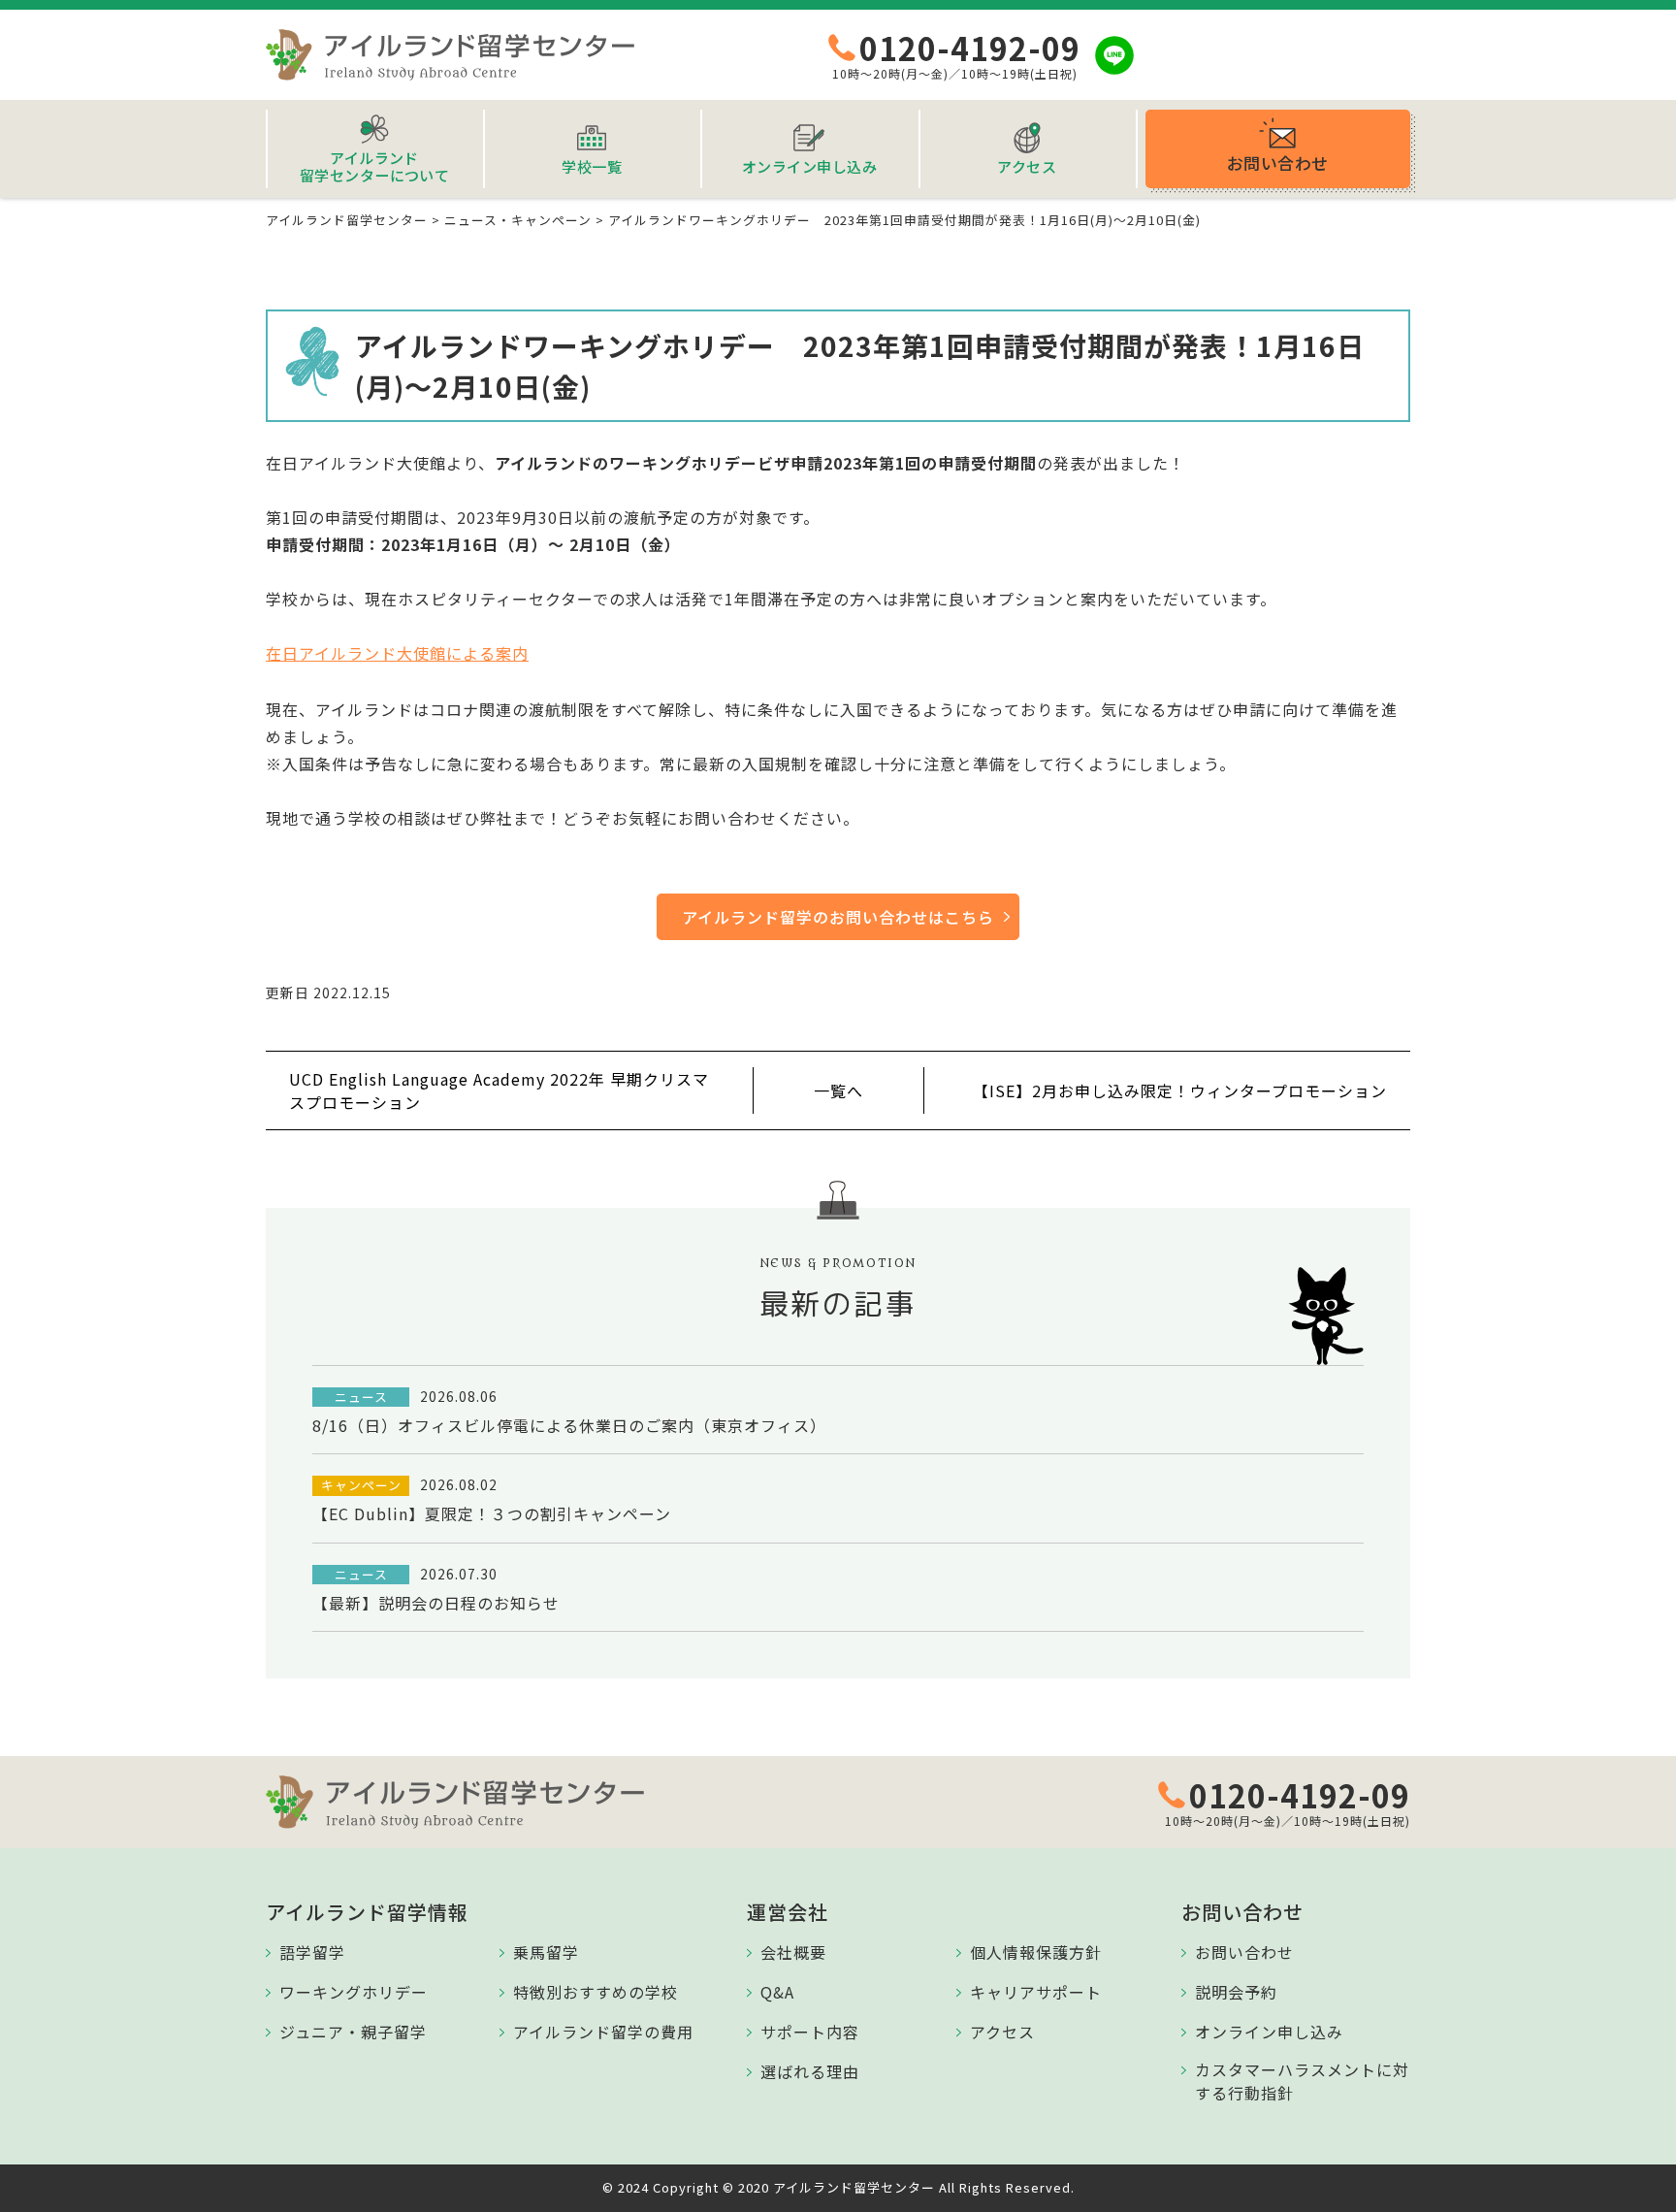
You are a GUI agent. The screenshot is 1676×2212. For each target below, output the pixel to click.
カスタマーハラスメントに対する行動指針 (1302, 2081)
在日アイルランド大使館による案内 (397, 653)
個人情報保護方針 (1036, 1952)
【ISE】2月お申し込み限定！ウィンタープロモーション (1180, 1090)
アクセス (1002, 2032)
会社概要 (793, 1952)
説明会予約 (1236, 1992)
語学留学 (312, 1952)
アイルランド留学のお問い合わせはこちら (838, 917)
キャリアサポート (1036, 1992)
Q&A (777, 1992)
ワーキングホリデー (354, 1992)
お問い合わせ (1244, 1952)
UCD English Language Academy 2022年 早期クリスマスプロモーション (499, 1090)
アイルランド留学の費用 (603, 2032)
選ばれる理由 (810, 2071)
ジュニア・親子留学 (353, 2032)
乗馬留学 (546, 1952)
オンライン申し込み (1269, 2032)
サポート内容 (810, 2032)
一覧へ (838, 1090)
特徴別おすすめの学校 (596, 1992)
